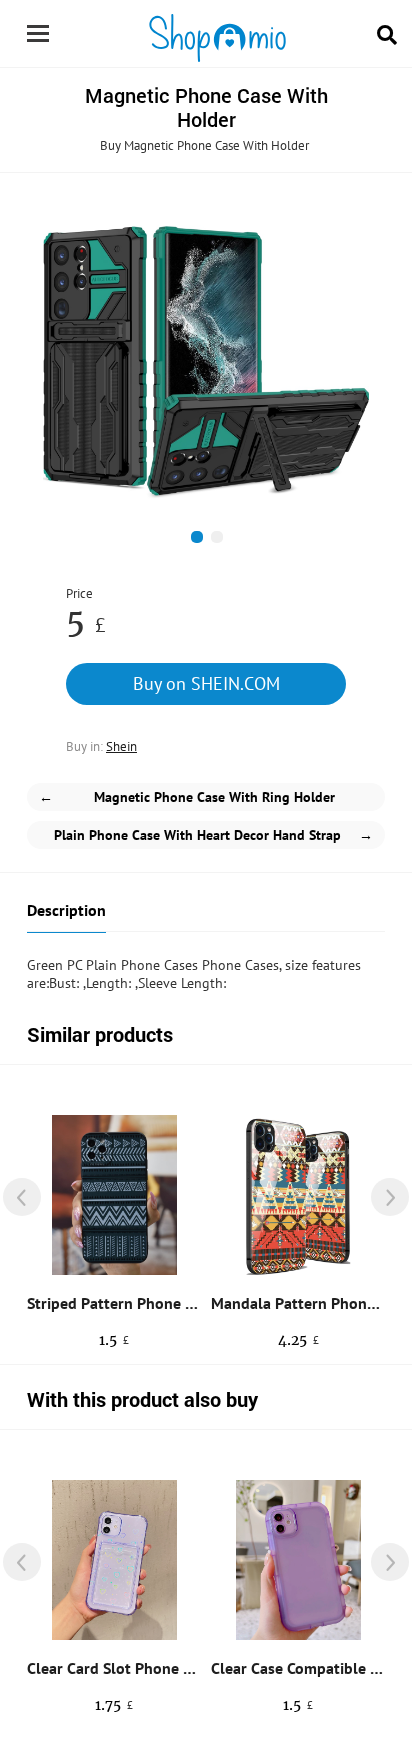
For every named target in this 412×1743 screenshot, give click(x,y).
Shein (121, 746)
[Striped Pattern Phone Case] (114, 1195)
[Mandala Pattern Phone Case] (298, 1195)
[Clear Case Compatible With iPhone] (298, 1560)
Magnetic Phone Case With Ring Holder (187, 797)
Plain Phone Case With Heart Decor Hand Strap (213, 835)
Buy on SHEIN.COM (206, 683)
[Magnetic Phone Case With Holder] (206, 358)
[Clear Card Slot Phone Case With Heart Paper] (114, 1560)
